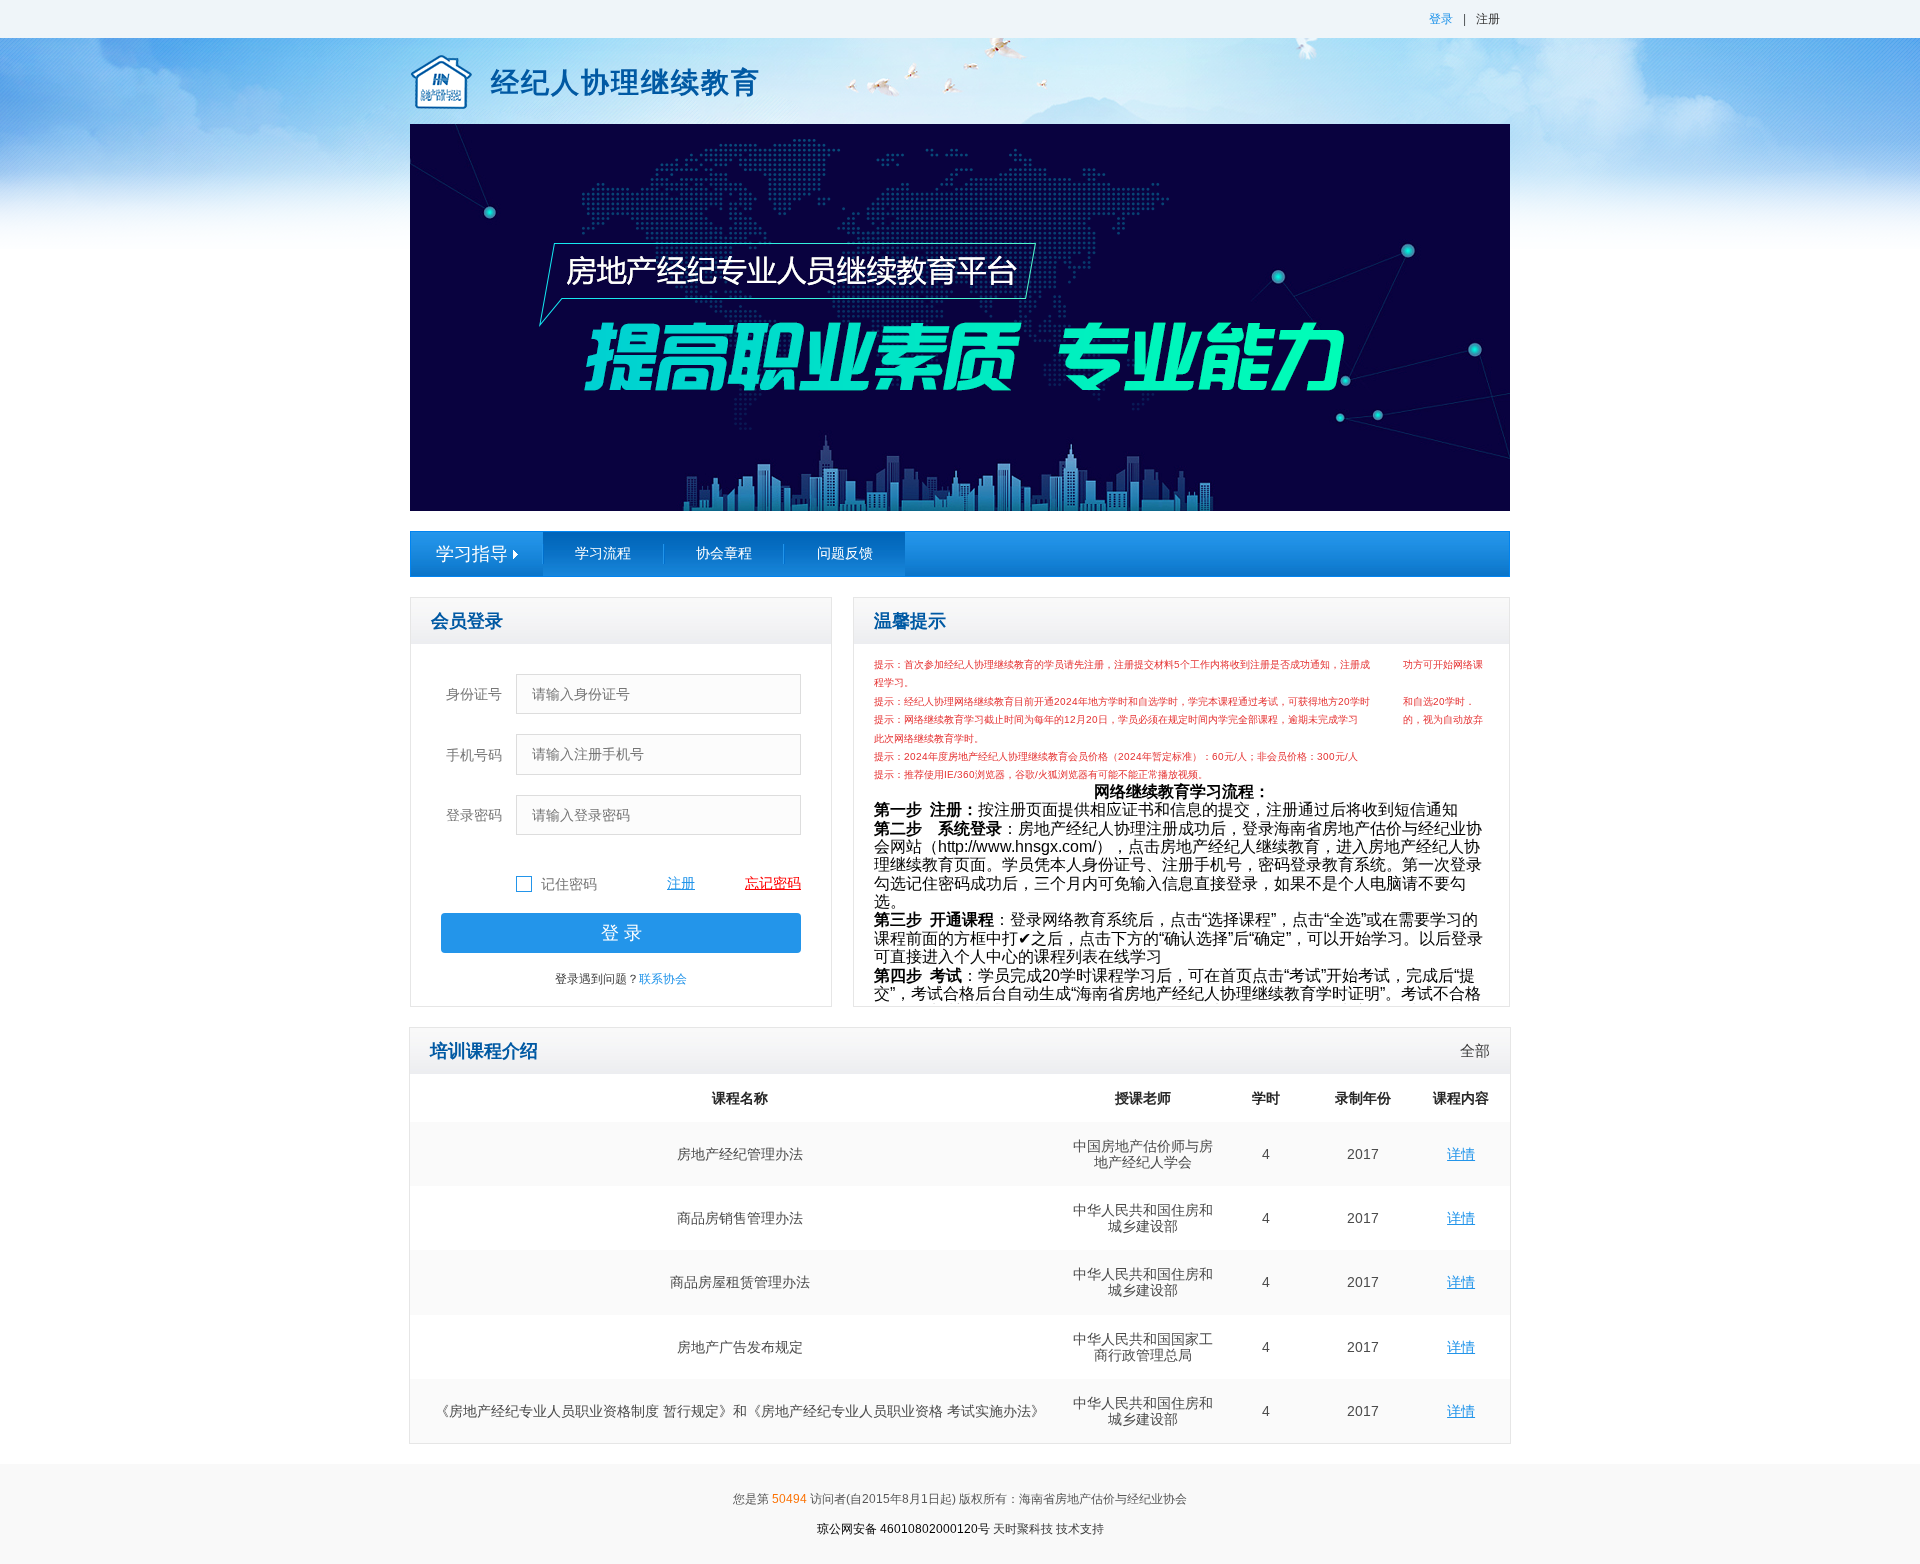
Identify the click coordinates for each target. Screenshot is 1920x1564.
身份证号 (474, 694)
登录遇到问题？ (621, 979)
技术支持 (1048, 1529)
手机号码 (474, 755)
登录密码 (474, 815)
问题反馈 (845, 553)
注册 (1488, 19)
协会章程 (724, 553)
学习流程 (603, 553)
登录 (1441, 19)
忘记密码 (773, 883)
